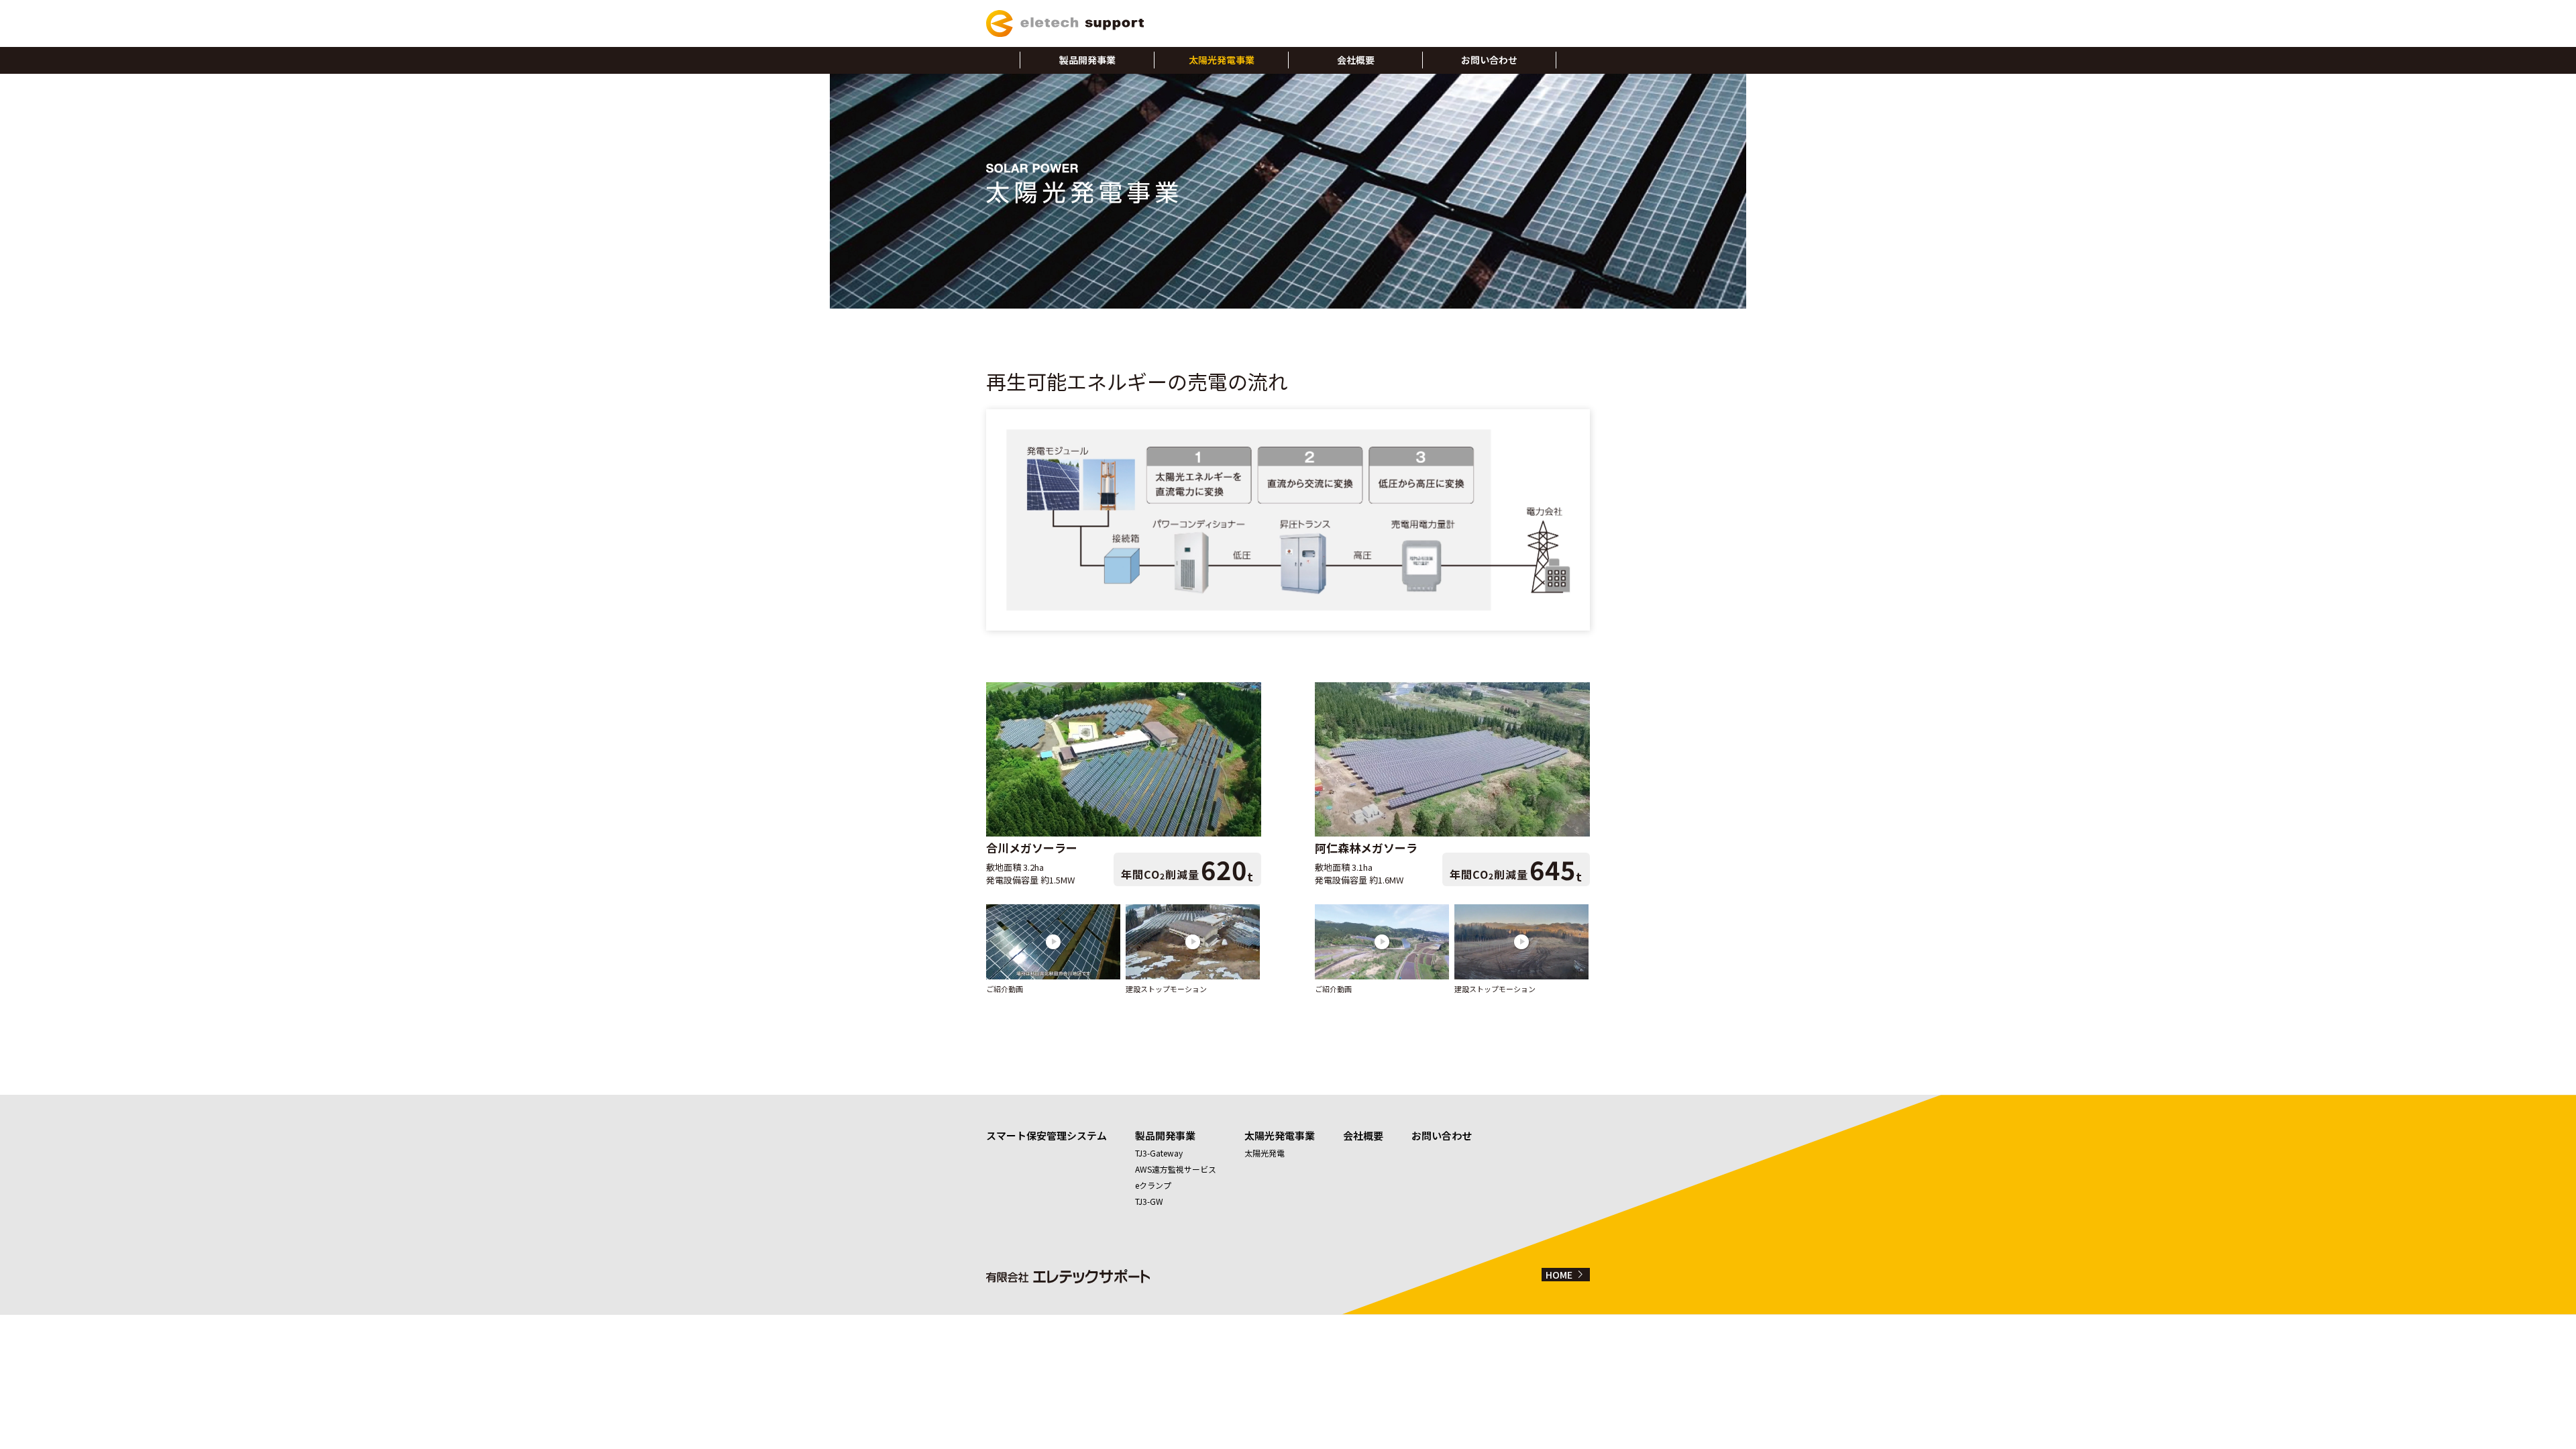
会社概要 (1356, 60)
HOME (1567, 1275)
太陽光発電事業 (1222, 60)
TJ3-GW (1149, 1201)
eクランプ (1153, 1185)
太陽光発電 (1265, 1153)
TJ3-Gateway (1159, 1153)
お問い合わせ (1489, 60)
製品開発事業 (1087, 60)
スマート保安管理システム (1046, 1135)
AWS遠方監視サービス (1176, 1169)
